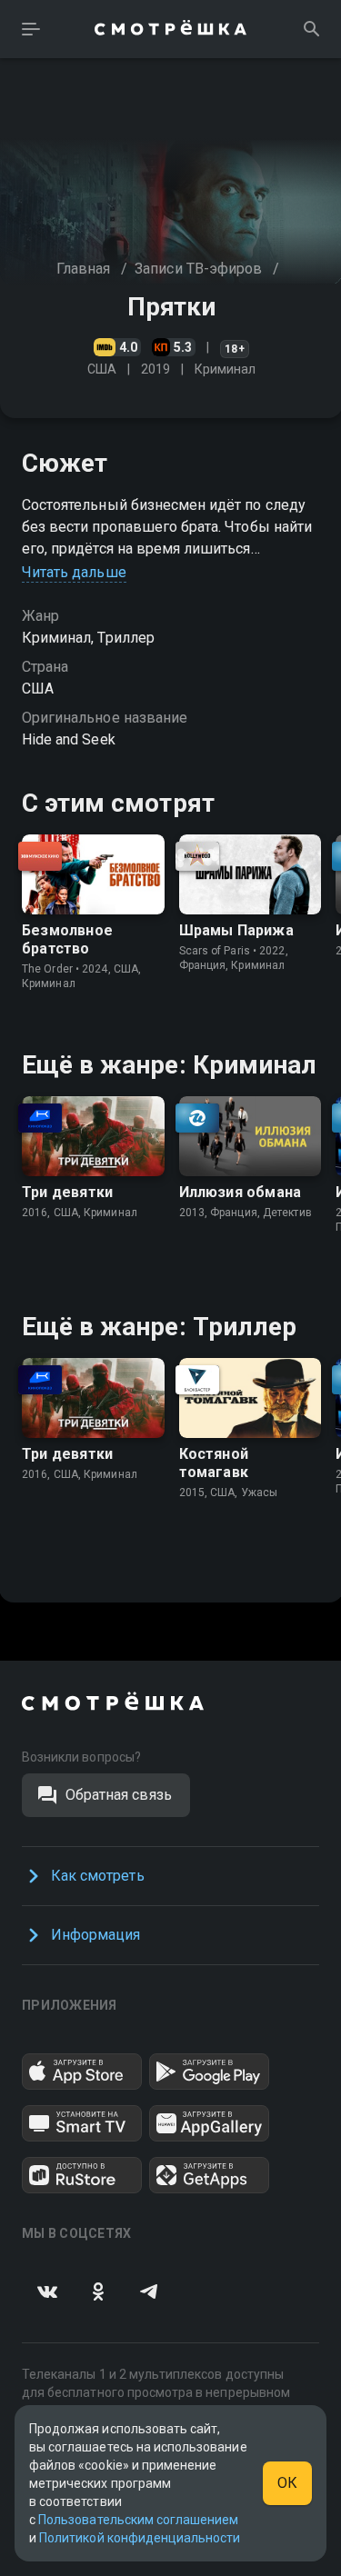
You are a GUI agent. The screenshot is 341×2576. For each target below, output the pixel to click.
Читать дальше (74, 572)
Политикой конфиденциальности (140, 2538)
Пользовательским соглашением (138, 2520)
